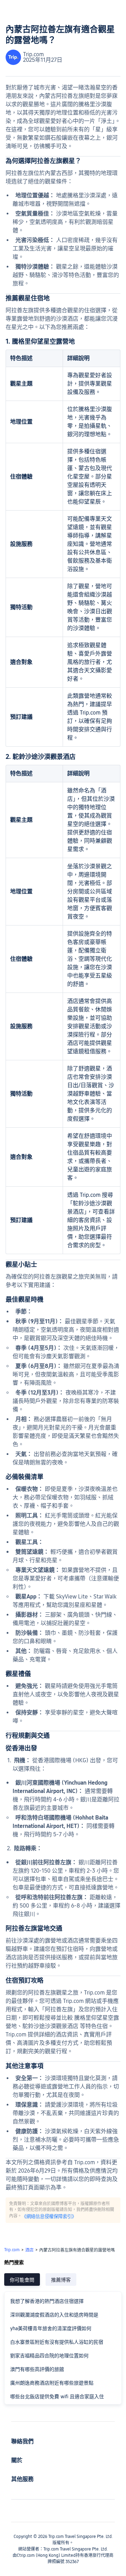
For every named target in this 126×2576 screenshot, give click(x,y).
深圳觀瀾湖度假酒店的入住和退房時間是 (54, 2315)
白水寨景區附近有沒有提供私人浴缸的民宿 (57, 2342)
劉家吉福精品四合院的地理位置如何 (49, 2356)
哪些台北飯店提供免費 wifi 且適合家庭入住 (57, 2396)
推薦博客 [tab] (61, 2280)
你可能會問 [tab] (22, 2280)
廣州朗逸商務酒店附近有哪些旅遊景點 (52, 2383)
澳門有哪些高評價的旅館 (37, 2369)
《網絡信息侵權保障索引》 (49, 2216)
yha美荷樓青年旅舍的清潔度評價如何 (51, 2328)
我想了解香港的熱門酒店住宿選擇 (47, 2301)
